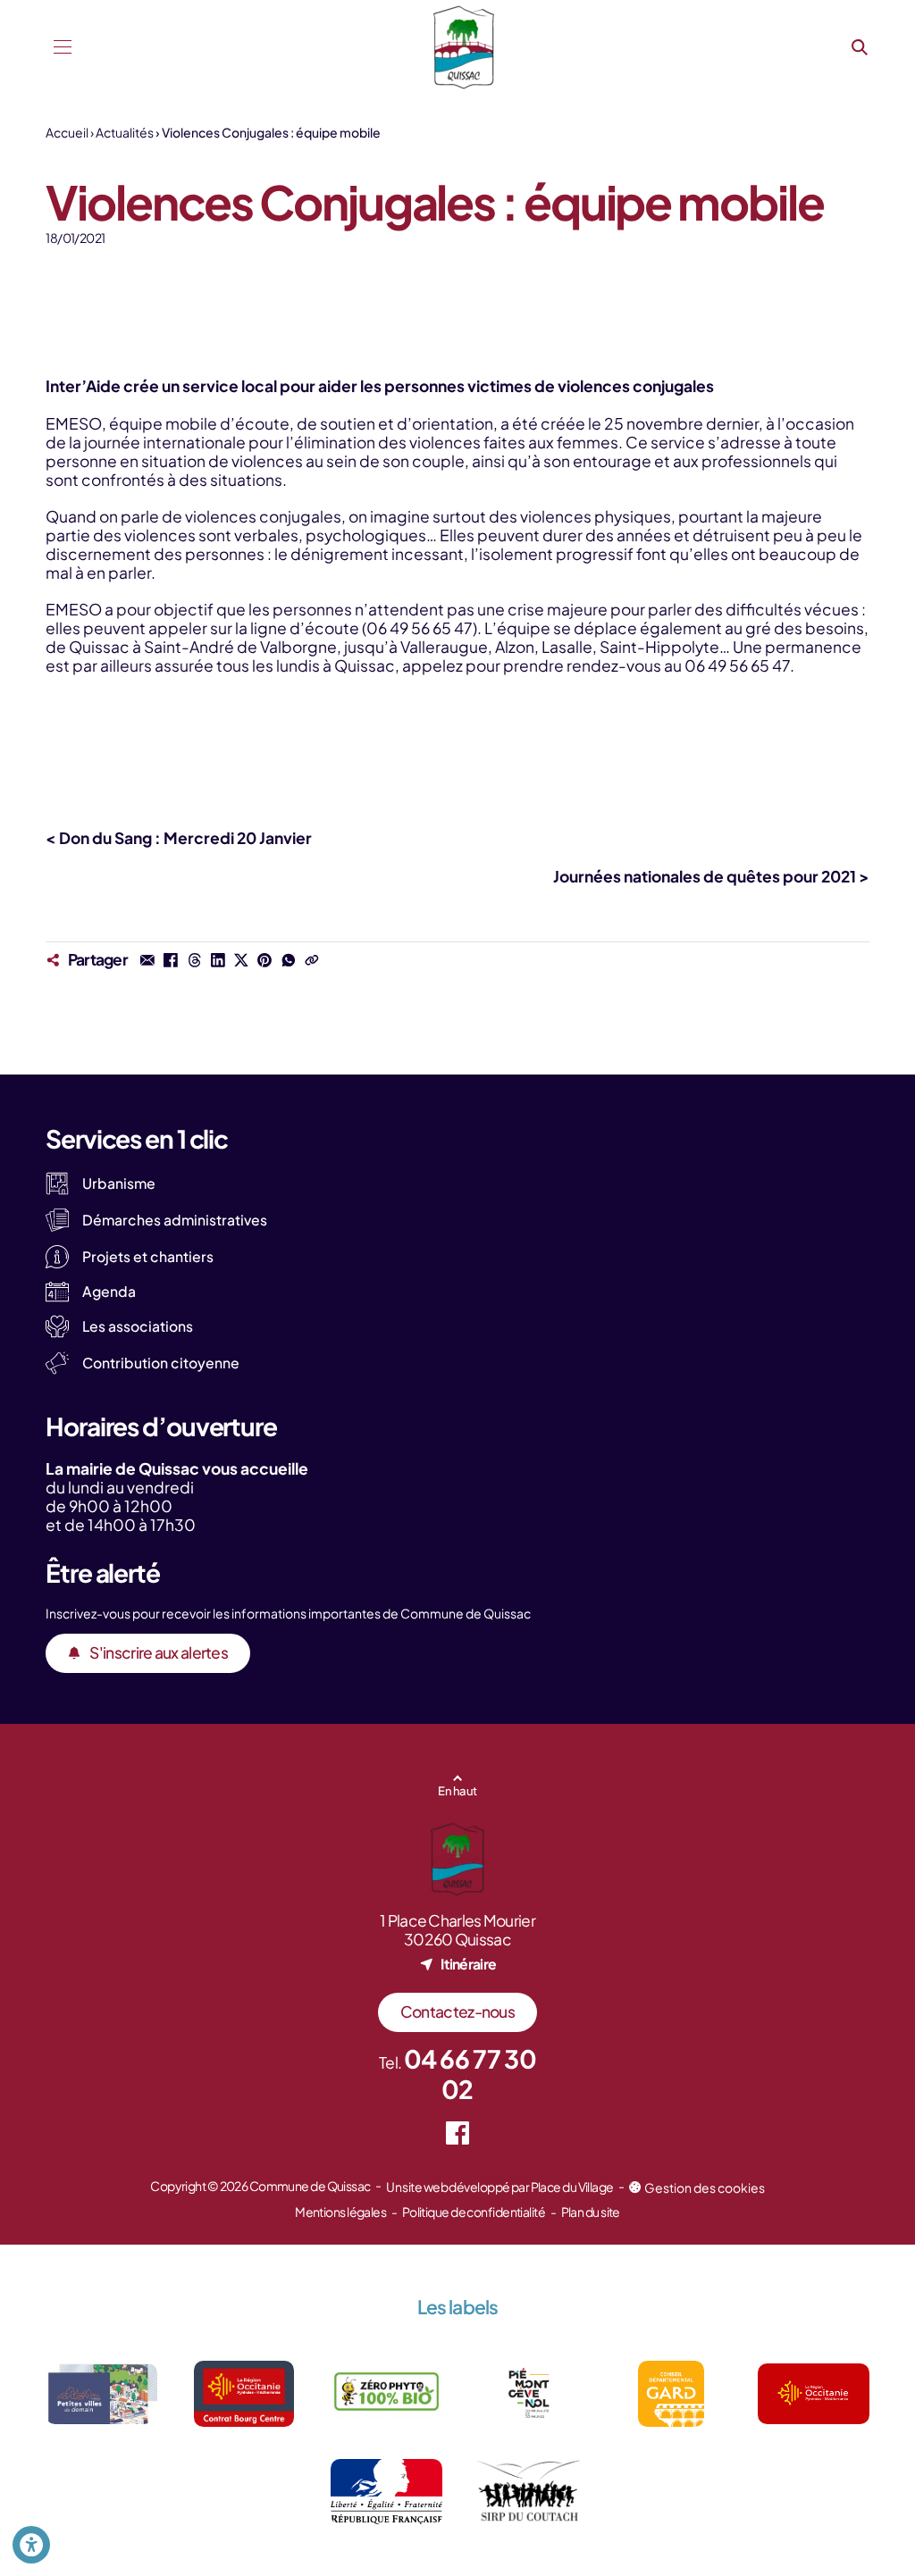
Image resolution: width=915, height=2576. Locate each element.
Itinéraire (468, 1964)
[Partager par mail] (147, 959)
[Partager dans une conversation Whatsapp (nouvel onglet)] (288, 959)
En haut (457, 1790)
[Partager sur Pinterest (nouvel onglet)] (264, 959)
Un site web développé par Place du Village (499, 2187)
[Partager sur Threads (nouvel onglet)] (194, 959)
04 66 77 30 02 (470, 2074)
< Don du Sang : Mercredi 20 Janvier (179, 838)
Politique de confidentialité (474, 2212)
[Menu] (62, 47)
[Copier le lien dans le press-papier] (312, 959)
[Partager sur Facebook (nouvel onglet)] (171, 959)
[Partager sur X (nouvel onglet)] (241, 959)
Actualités (125, 132)
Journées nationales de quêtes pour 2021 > (711, 876)
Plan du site (591, 2212)
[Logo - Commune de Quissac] (464, 47)
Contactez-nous (457, 2011)
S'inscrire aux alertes (159, 1652)
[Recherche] (860, 47)
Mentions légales (340, 2212)
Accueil (67, 132)
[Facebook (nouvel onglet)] (458, 2133)
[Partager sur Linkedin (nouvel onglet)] (218, 959)
